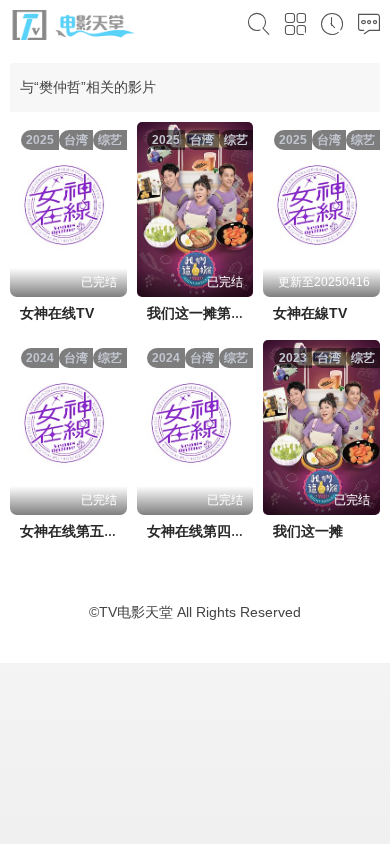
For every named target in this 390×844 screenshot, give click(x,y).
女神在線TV (310, 313)
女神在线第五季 (69, 531)
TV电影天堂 (136, 612)
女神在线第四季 (196, 531)
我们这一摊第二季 (203, 313)
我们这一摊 (308, 531)
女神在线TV (57, 313)
